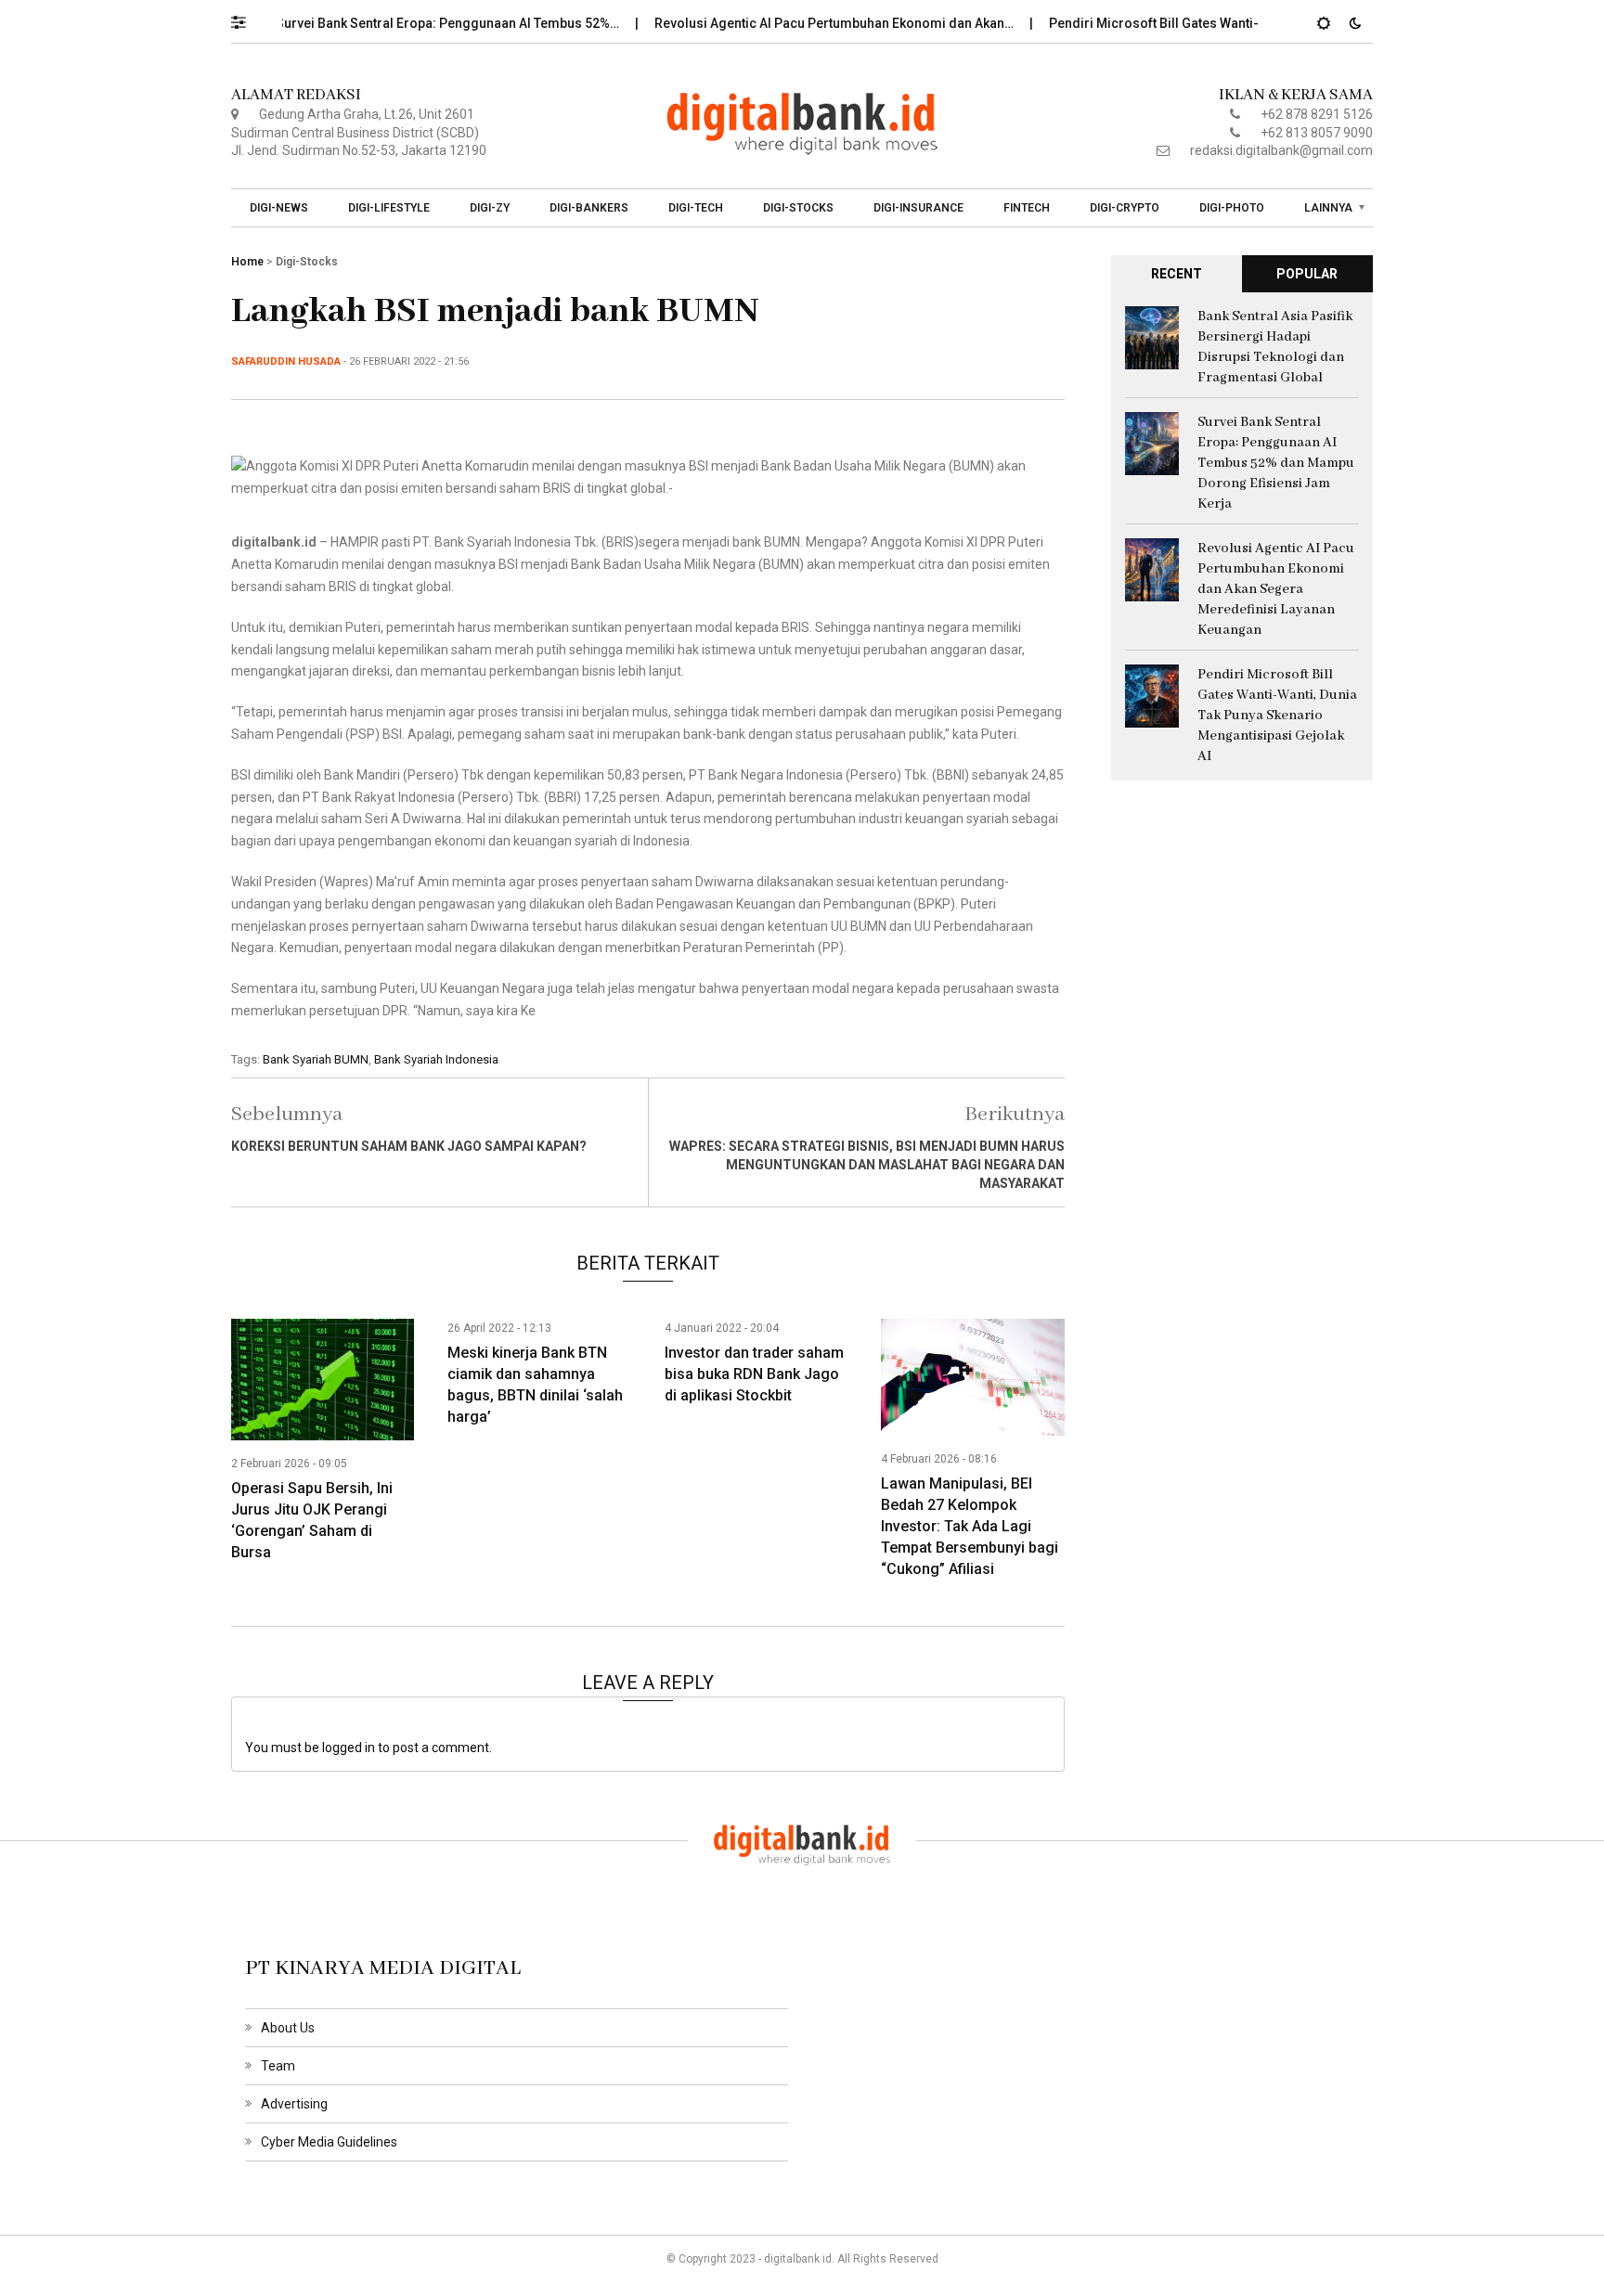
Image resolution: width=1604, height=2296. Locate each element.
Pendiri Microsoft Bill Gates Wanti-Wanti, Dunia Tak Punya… (1185, 23)
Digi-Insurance (918, 208)
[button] (247, 18)
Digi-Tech (696, 208)
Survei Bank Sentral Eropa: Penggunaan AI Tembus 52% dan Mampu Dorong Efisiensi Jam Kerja (1276, 463)
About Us (288, 2028)
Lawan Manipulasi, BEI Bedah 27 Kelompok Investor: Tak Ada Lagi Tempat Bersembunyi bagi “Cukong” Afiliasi (970, 1526)
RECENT (1177, 274)
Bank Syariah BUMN (316, 1059)
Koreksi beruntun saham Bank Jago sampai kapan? (409, 1146)
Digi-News (279, 208)
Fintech (1027, 208)
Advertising (294, 2104)
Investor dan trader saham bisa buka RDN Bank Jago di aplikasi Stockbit (754, 1374)
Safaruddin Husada (286, 361)
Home (247, 262)
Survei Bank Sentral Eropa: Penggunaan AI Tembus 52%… (406, 23)
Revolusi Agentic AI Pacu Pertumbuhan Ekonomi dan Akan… (793, 23)
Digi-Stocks (798, 208)
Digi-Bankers (589, 208)
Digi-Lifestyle (389, 208)
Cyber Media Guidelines (329, 2142)
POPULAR (1307, 274)
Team (278, 2066)
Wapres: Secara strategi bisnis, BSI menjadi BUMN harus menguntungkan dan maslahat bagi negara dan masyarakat (867, 1165)
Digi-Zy (490, 208)
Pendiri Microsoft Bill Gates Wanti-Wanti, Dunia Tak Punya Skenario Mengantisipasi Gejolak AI (1277, 716)
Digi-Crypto (1125, 208)
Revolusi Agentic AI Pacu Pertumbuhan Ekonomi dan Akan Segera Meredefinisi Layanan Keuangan (1276, 589)
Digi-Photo (1232, 208)
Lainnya (1328, 208)
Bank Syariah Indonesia (436, 1059)
